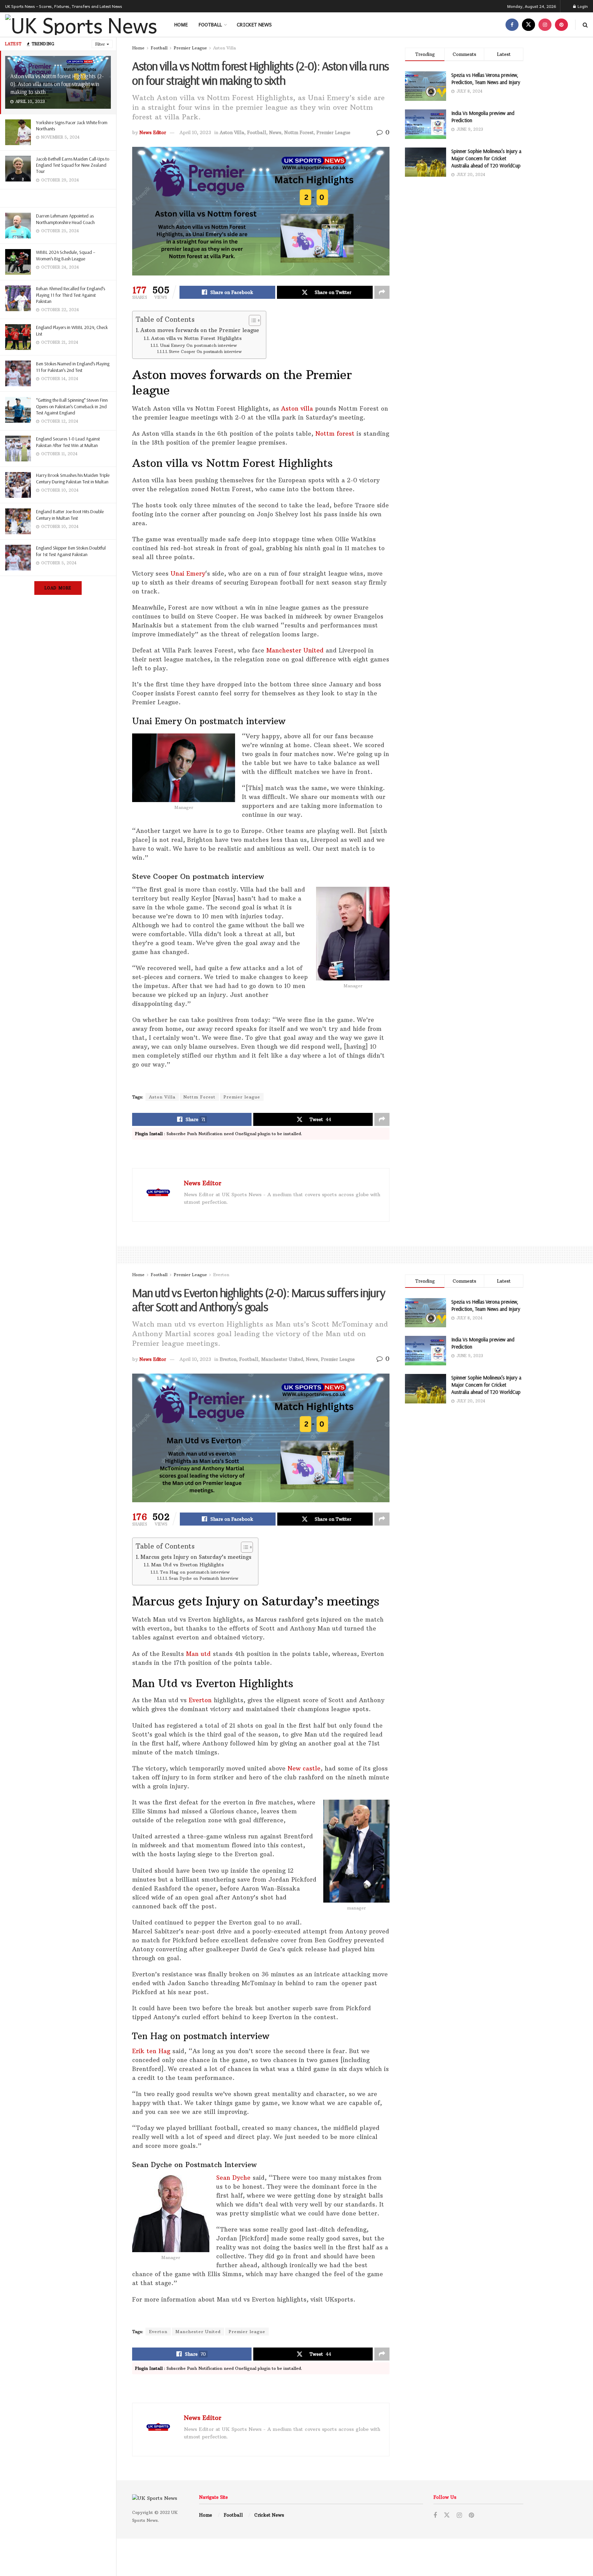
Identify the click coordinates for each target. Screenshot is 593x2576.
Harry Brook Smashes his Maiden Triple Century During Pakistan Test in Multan (73, 478)
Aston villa (297, 409)
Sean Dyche (233, 2178)
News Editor (153, 132)
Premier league (242, 1097)
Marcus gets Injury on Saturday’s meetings (196, 1557)
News (275, 132)
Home (181, 24)
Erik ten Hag (151, 2051)
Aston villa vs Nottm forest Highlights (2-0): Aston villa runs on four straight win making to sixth (57, 84)
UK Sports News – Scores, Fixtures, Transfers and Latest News (64, 6)
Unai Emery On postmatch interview (198, 345)
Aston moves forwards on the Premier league (200, 330)
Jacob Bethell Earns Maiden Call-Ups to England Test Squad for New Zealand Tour (73, 165)
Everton (221, 1275)
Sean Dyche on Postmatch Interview (204, 1578)
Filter (100, 44)
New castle (304, 1768)
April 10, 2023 (195, 132)
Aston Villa (224, 48)
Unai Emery (188, 574)
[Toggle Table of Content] (251, 320)
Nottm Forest (299, 132)
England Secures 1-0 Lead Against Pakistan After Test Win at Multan (68, 442)
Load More (58, 588)
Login (582, 6)
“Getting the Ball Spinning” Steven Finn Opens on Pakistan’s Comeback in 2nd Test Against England (72, 406)
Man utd (198, 1654)
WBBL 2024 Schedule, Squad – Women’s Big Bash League (66, 255)
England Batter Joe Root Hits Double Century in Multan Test (70, 515)
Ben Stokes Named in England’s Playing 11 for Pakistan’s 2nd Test (73, 367)
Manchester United (295, 650)
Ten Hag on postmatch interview (195, 1572)
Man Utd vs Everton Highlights (187, 1565)
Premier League (190, 48)
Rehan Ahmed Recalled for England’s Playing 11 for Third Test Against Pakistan (71, 295)
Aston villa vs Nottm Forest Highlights (196, 338)
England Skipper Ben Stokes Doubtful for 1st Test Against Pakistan (71, 551)
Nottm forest (335, 434)
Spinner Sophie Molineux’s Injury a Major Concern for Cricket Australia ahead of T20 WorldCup (486, 158)
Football (210, 24)
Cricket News (254, 24)
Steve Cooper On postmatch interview (205, 352)
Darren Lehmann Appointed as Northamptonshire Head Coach (65, 219)
